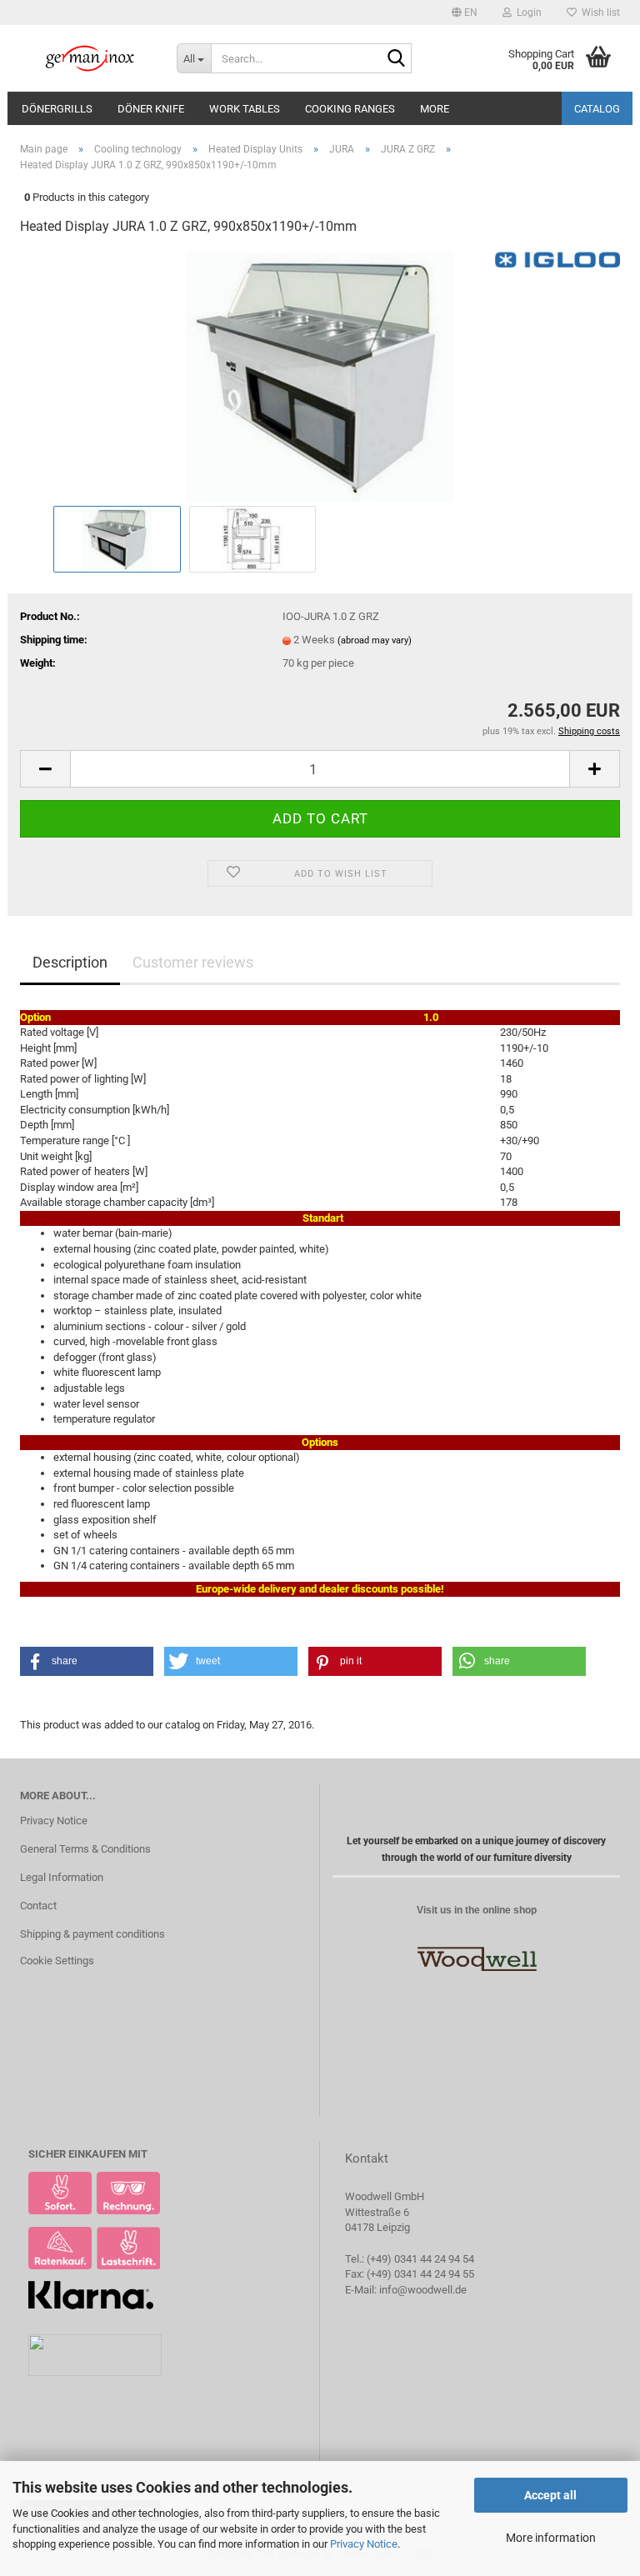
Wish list (598, 13)
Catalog (597, 109)
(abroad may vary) (375, 640)
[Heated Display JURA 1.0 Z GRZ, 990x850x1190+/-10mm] (320, 375)
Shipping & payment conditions (92, 1934)
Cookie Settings (57, 1961)
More (435, 109)
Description (70, 962)
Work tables (245, 109)
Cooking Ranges (350, 109)
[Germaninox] (86, 58)
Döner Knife (151, 109)
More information (551, 2538)
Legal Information (62, 1877)
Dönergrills (57, 109)
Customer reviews (193, 962)
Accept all (550, 2495)
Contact (38, 1906)
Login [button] (527, 13)
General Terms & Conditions (85, 1849)
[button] (465, 13)
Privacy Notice (364, 2544)
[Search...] (396, 59)
